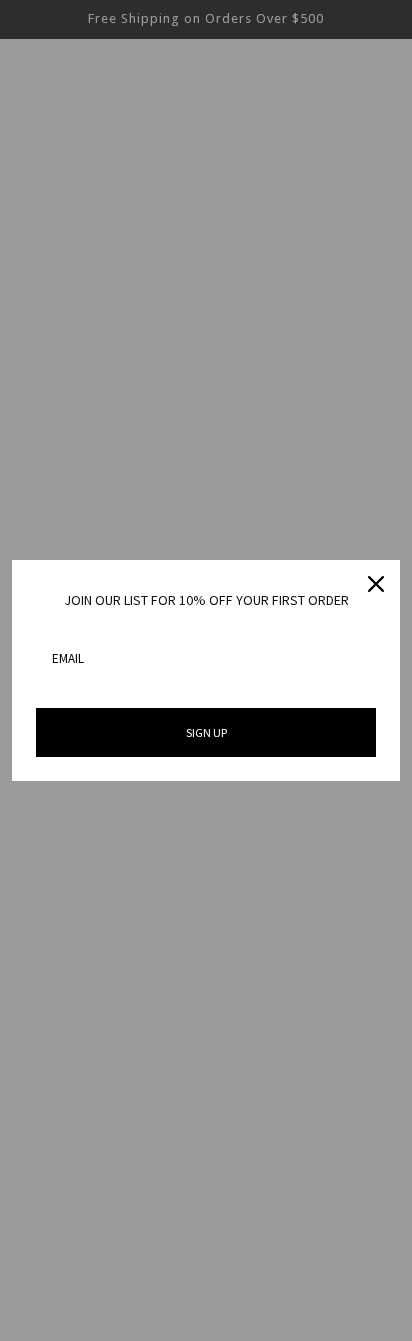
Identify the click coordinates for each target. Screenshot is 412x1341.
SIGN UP (206, 732)
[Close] (376, 584)
